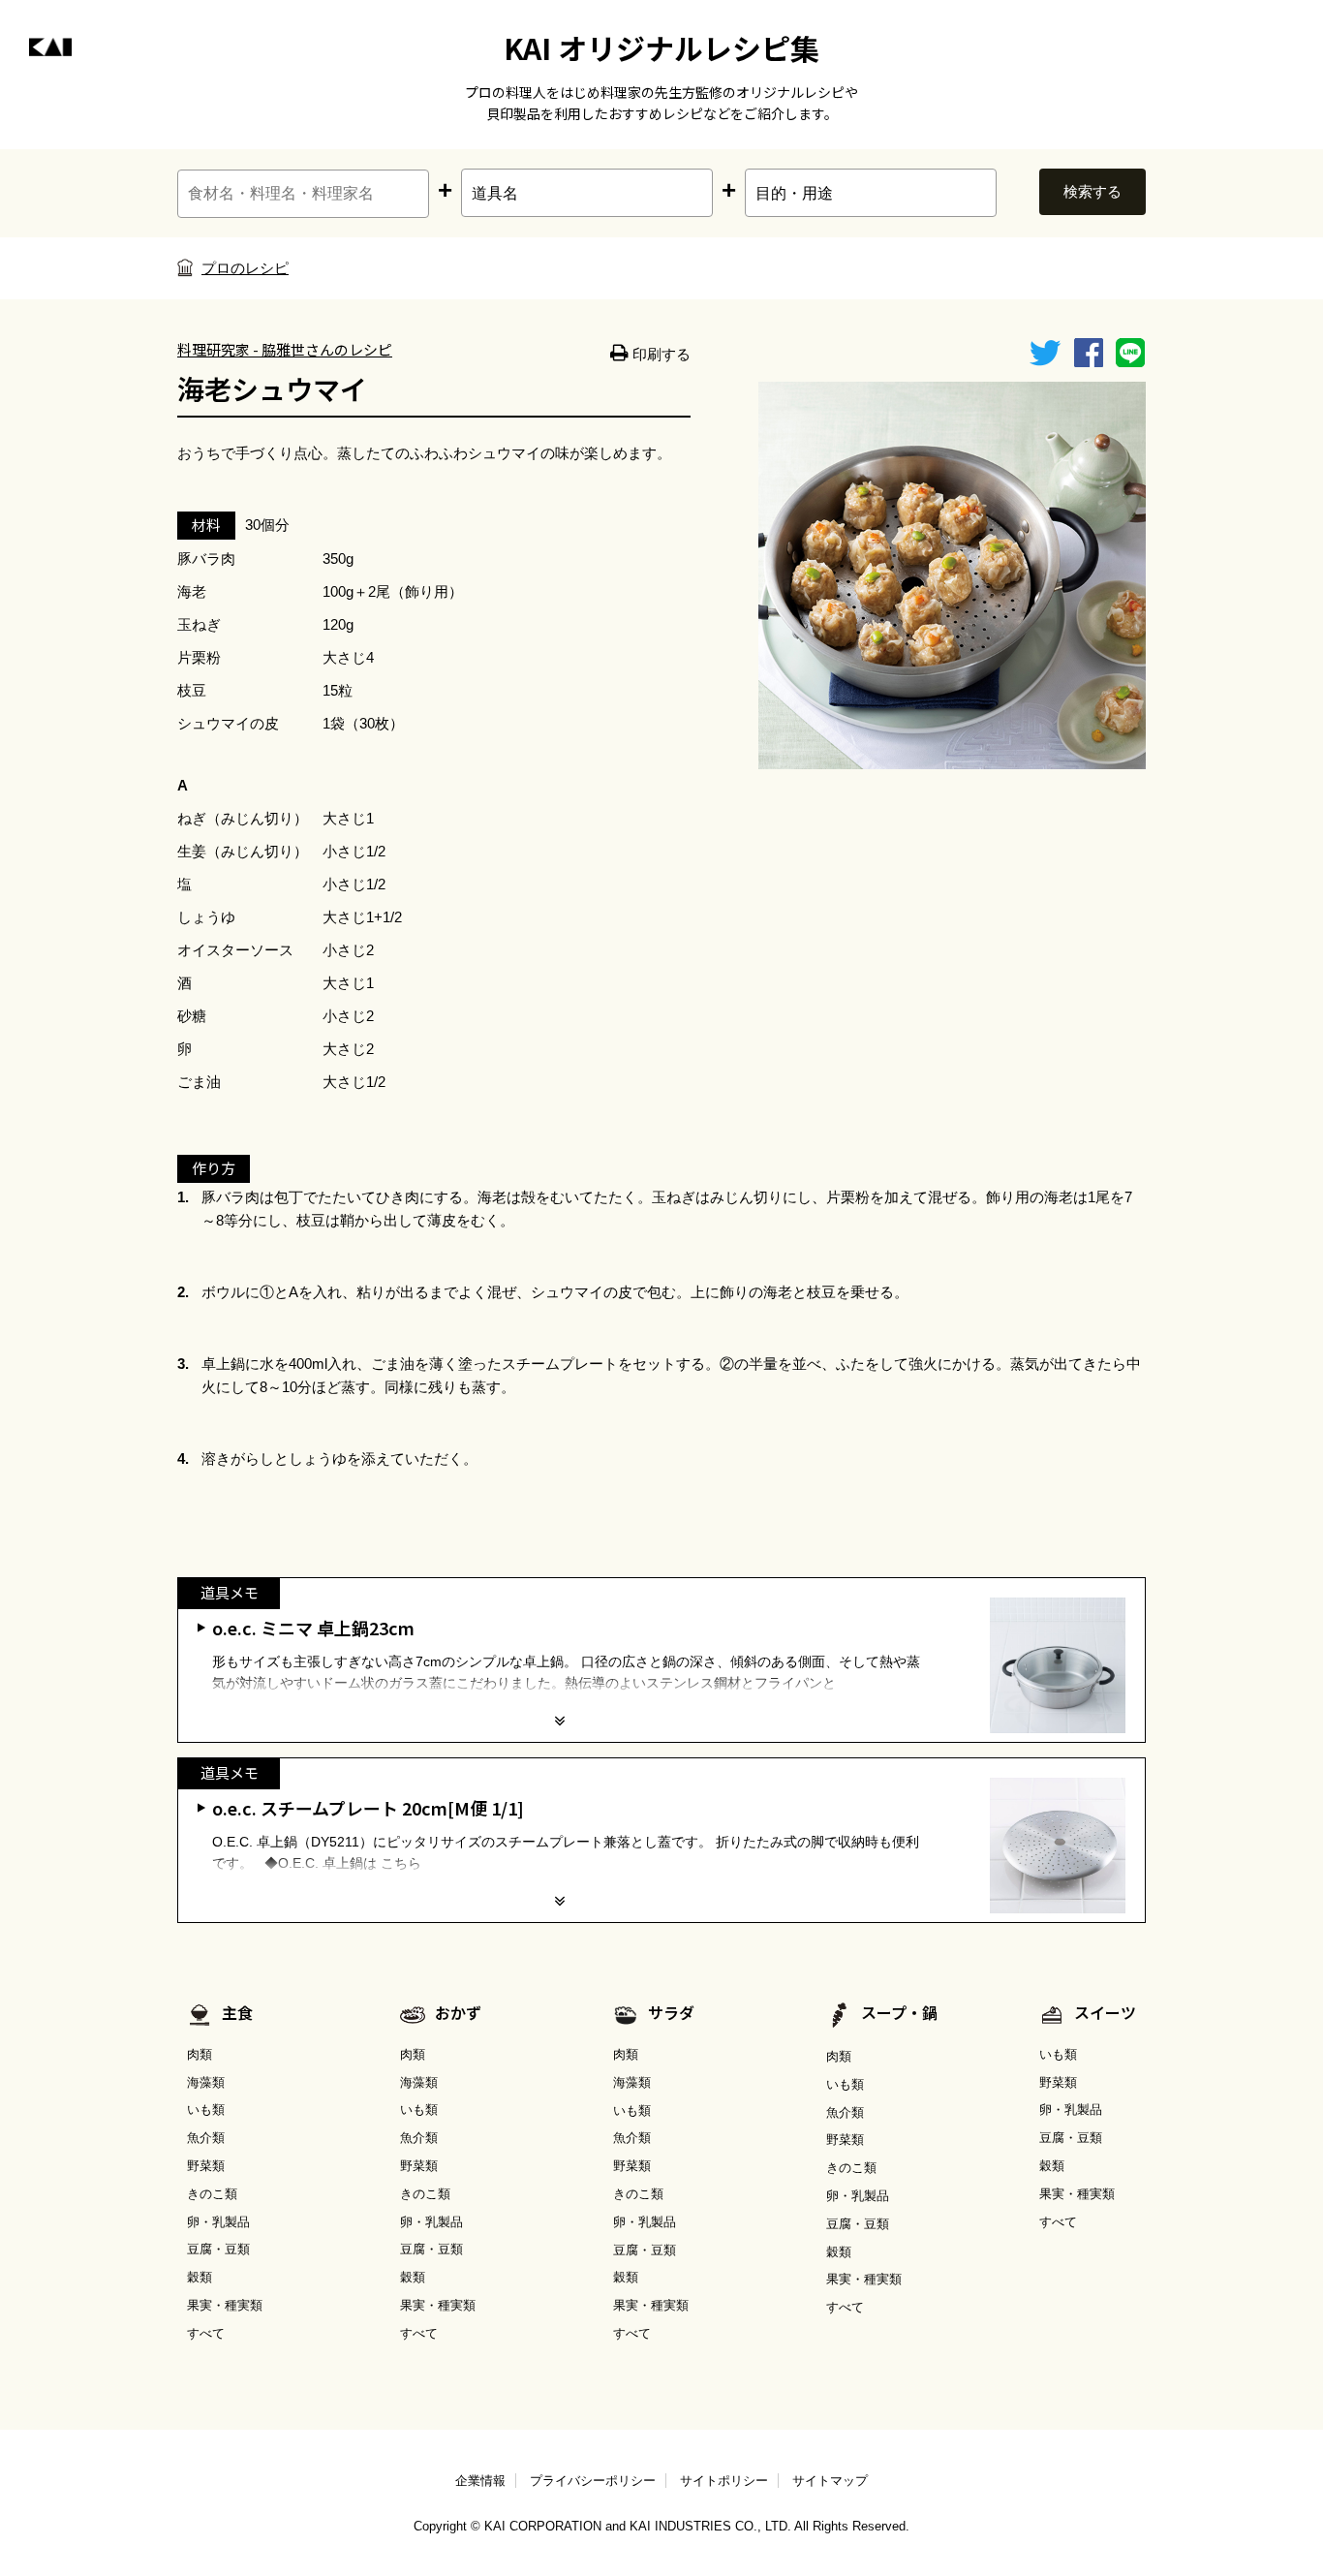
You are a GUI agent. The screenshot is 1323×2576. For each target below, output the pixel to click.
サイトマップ (830, 2481)
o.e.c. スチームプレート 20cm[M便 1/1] (368, 1808)
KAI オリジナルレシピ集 (661, 47)
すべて (206, 2333)
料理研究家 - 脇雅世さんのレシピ (285, 349)
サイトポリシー (724, 2481)
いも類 (206, 2110)
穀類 (200, 2277)
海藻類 (206, 2082)
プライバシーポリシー (593, 2481)
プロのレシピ (245, 268)
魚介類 (206, 2138)
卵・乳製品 (218, 2222)
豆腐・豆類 (218, 2249)
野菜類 (206, 2166)
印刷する (660, 354)
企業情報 (480, 2481)
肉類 (200, 2054)
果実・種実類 (225, 2305)
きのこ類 (212, 2194)
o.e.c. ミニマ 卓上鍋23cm (313, 1628)
